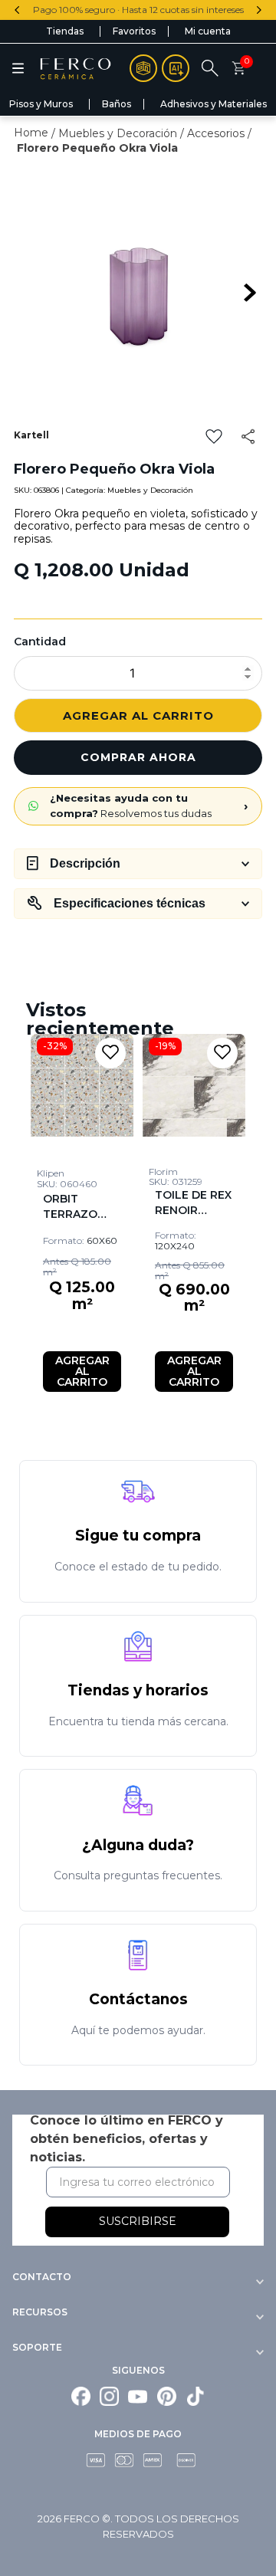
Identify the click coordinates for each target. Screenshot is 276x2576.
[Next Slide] (259, 10)
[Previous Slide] (17, 10)
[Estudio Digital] (176, 68)
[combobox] (138, 131)
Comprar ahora (138, 757)
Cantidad (40, 642)
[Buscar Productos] (263, 131)
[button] (18, 68)
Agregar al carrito (138, 715)
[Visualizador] (143, 68)
